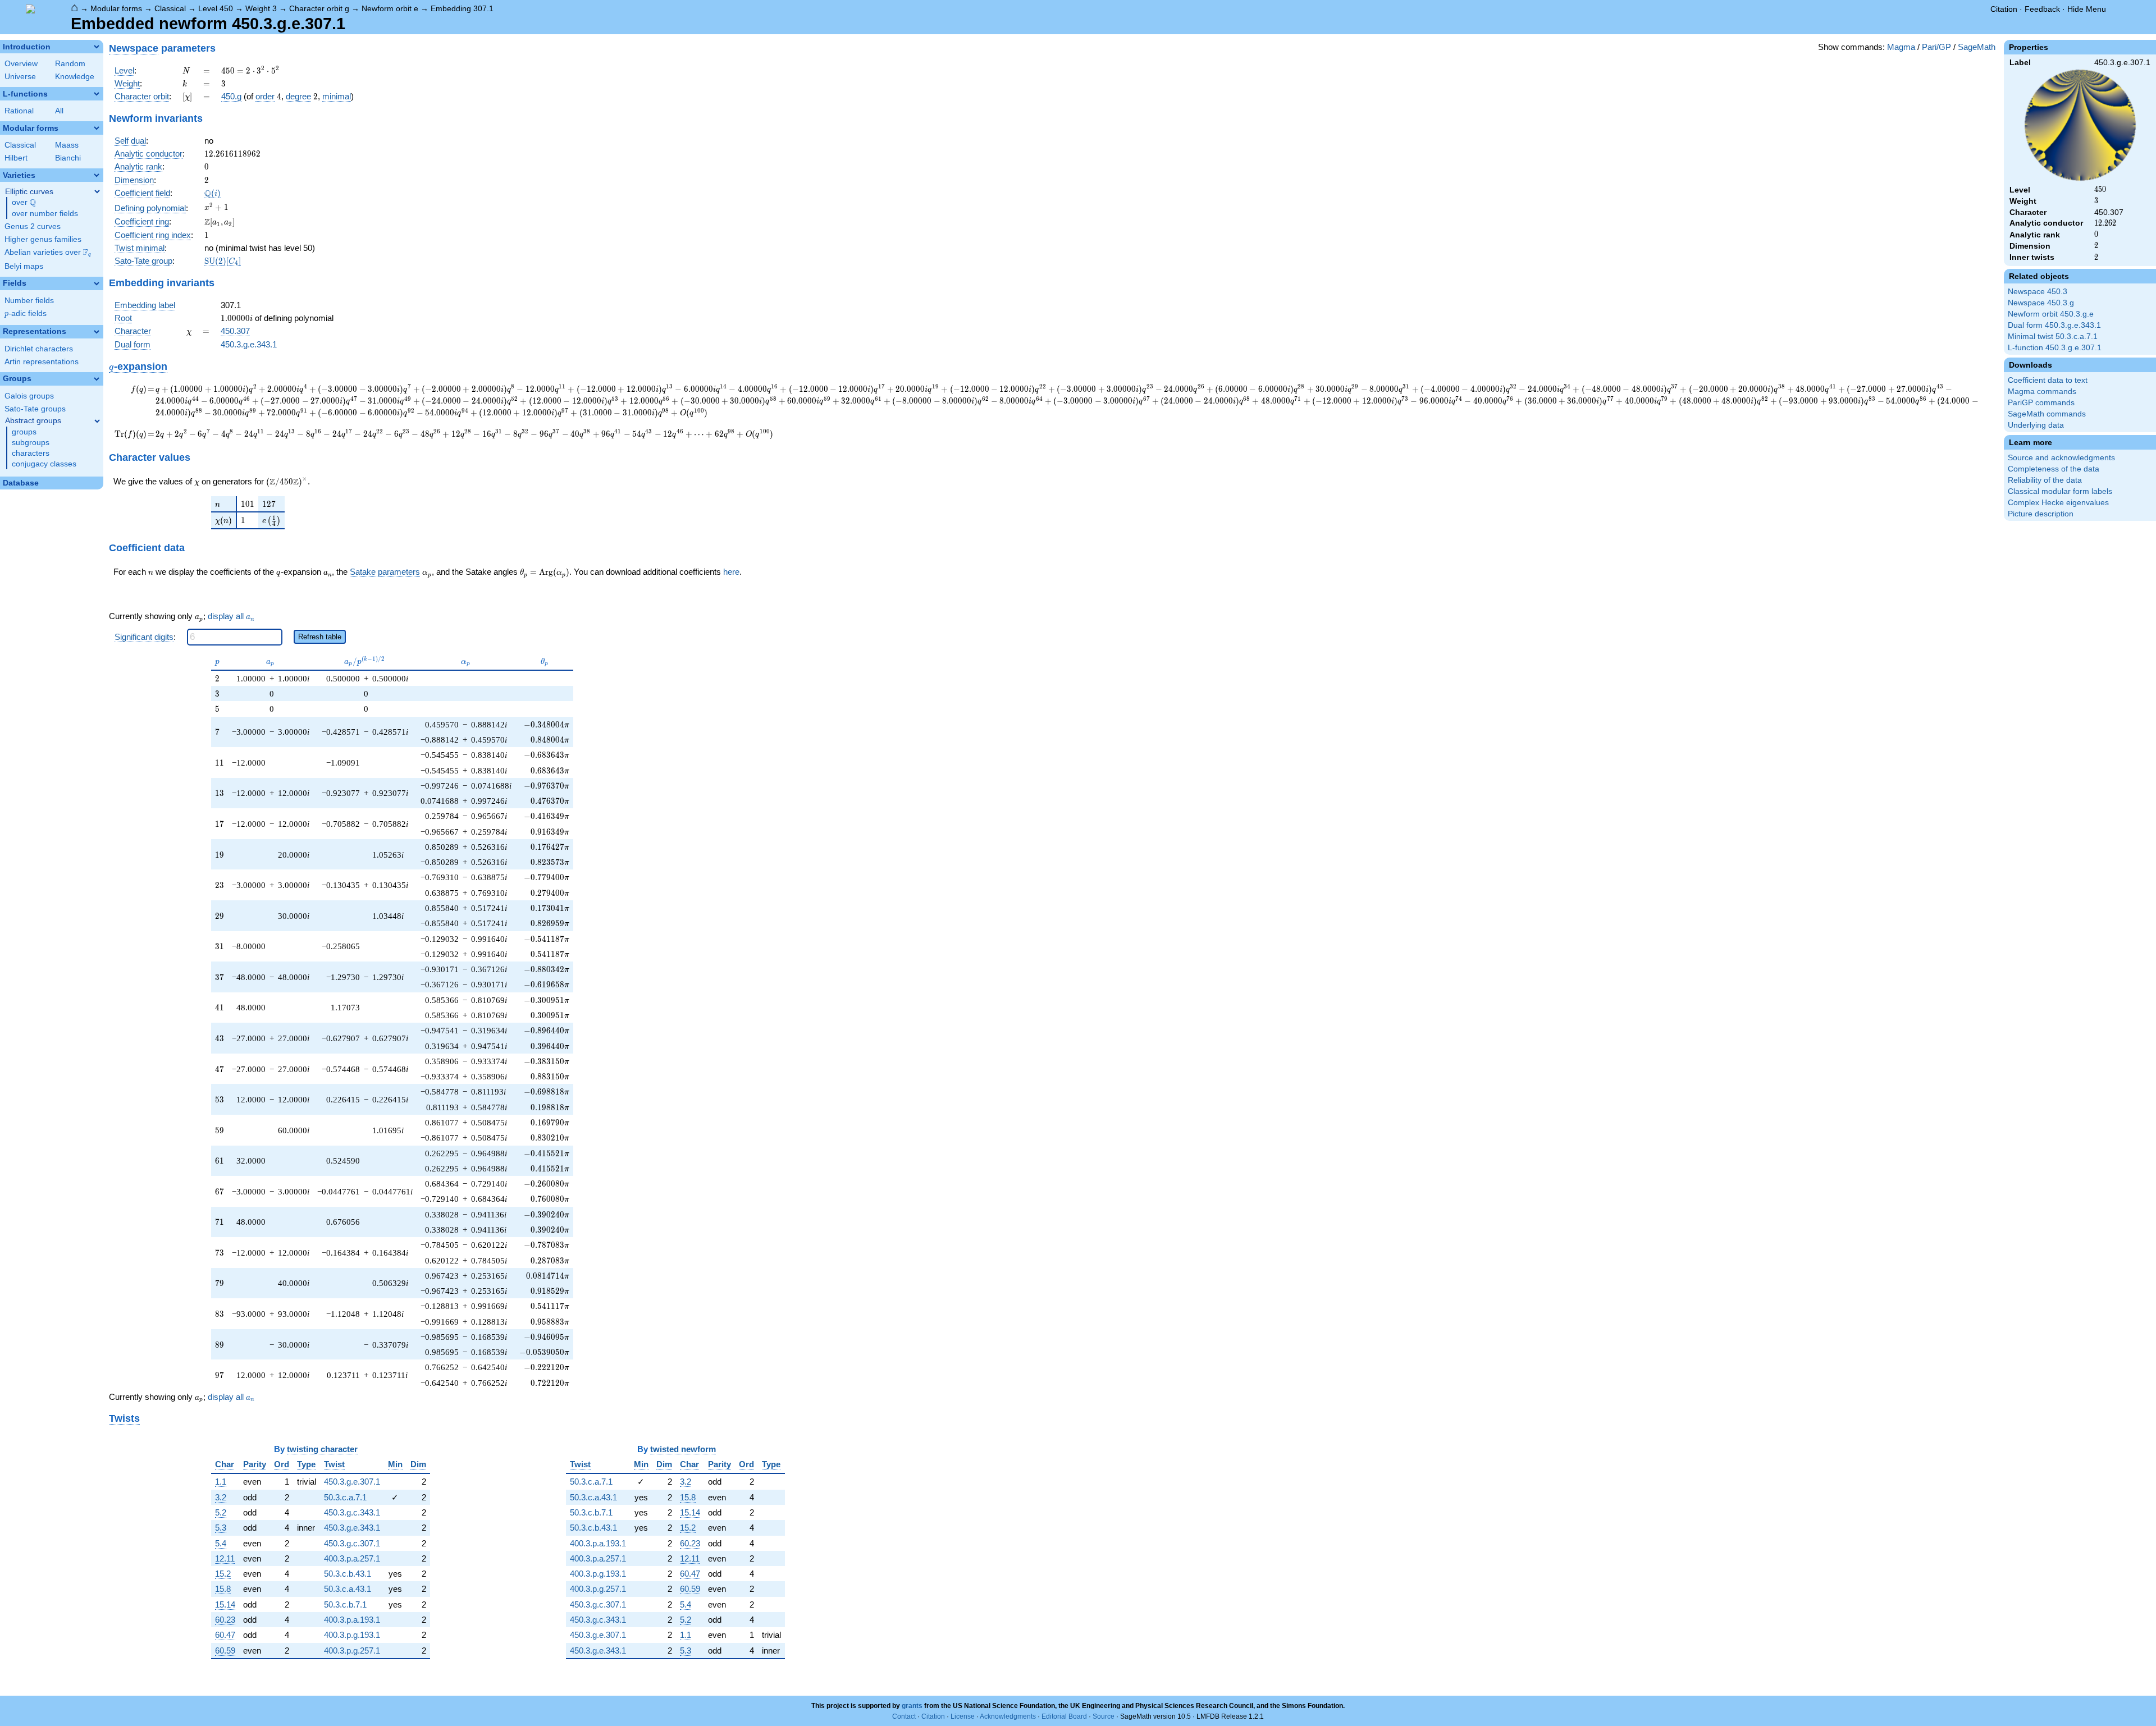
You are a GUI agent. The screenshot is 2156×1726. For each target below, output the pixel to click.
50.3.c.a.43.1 (348, 1589)
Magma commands (2042, 392)
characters (31, 453)
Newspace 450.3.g (2041, 303)
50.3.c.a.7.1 (345, 1497)
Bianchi (68, 158)
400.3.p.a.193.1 (352, 1620)
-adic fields (26, 313)
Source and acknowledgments (2061, 458)
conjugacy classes (44, 464)
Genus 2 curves (33, 226)
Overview (21, 64)
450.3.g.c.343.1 (352, 1512)
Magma (1901, 47)
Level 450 (216, 8)
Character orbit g (319, 8)
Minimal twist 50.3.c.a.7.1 (2053, 336)
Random (70, 64)
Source (1104, 1716)
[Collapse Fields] (97, 283)
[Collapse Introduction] (97, 47)
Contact (904, 1716)
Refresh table (320, 637)
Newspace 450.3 (2038, 292)
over (24, 203)
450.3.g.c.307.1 (352, 1543)
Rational (19, 111)
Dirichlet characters (39, 349)
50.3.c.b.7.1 (345, 1604)
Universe (20, 77)
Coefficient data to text (2048, 380)
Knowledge (75, 77)
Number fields (29, 301)
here (731, 572)
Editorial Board (1064, 1716)
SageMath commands (2047, 414)
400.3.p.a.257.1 (352, 1558)
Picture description (2041, 514)
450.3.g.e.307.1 (352, 1482)
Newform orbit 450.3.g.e (2051, 314)
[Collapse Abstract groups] (97, 421)
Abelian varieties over (48, 253)
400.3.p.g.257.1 (352, 1651)
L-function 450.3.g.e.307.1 (2055, 348)
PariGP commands (2041, 403)
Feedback (2042, 9)
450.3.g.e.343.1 (249, 344)
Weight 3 (261, 8)
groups (24, 432)
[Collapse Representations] (97, 332)
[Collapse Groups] (97, 379)
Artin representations (42, 362)
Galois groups (29, 396)
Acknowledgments (1008, 1716)
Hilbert (16, 158)
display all (231, 616)
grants (912, 1706)
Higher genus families (43, 239)
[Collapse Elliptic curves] (97, 191)
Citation (2004, 9)
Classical (170, 8)
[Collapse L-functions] (97, 94)
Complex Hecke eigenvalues (2058, 503)
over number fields (45, 214)
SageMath (1977, 47)
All (59, 111)
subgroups (31, 443)
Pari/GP (1936, 47)
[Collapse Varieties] (97, 175)
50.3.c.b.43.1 (348, 1574)
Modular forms (116, 8)
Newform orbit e (390, 8)
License (963, 1716)
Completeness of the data (2054, 469)
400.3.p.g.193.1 (352, 1635)
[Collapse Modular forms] (97, 128)
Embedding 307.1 (462, 8)
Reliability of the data (2045, 480)
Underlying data (2036, 425)
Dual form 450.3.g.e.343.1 (2054, 325)
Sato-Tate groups (35, 409)
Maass (67, 145)
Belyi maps (24, 266)
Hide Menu (2087, 9)
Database (21, 483)
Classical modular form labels (2060, 491)
